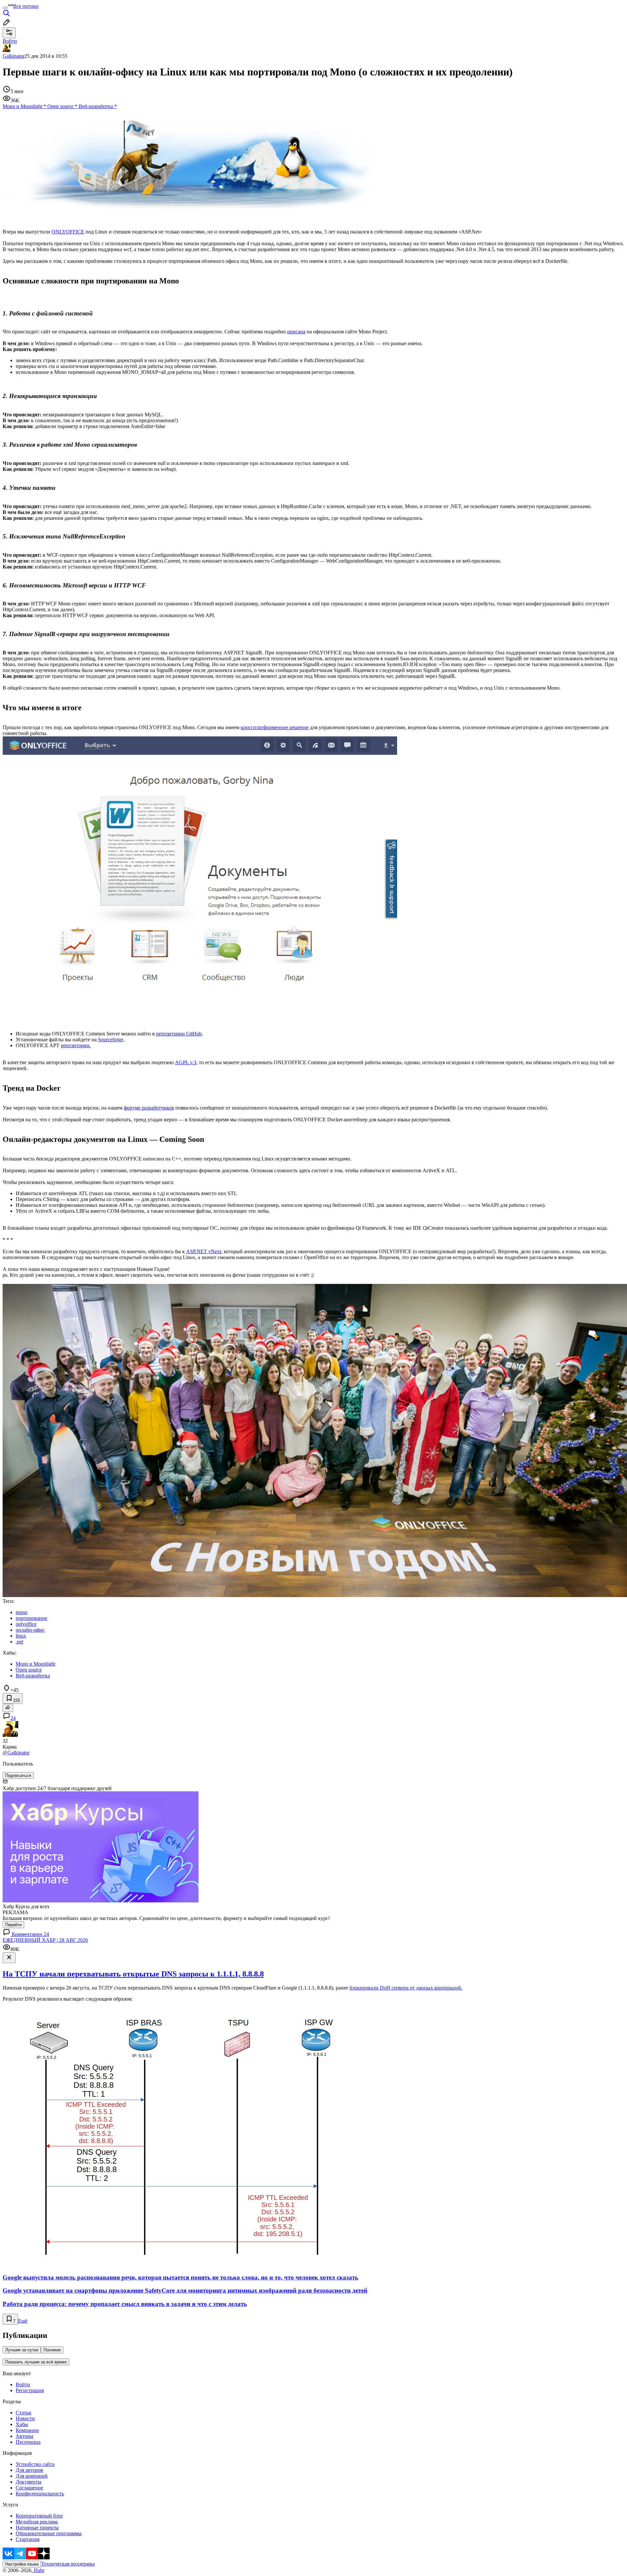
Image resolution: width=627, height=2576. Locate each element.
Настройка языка (22, 2564)
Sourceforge (111, 1040)
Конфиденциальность (40, 2494)
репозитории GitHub (179, 1034)
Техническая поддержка (68, 2564)
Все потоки (26, 6)
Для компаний (32, 2476)
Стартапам (28, 2539)
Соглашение (29, 2488)
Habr (39, 2570)
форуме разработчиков (149, 1108)
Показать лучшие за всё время (36, 2362)
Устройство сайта (35, 2464)
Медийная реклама (37, 2522)
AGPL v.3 (186, 1062)
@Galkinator (16, 1753)
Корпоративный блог (40, 2516)
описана (296, 332)
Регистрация (30, 2390)
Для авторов (29, 2470)
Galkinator (14, 56)
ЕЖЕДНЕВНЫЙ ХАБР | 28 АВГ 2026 (45, 1940)
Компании (27, 2430)
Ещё (23, 2321)
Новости (25, 2418)
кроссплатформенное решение (275, 727)
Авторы (24, 2436)
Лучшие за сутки (22, 2350)
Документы (29, 2482)
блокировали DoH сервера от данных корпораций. (406, 1988)
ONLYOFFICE (68, 232)
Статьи (24, 2413)
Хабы (22, 2424)
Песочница (28, 2442)
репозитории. (76, 1045)
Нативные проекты (37, 2528)
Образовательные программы (49, 2533)
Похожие (52, 2350)
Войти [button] (10, 41)
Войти (23, 2384)
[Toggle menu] (5, 8)
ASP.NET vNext (204, 1251)
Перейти (13, 1925)
